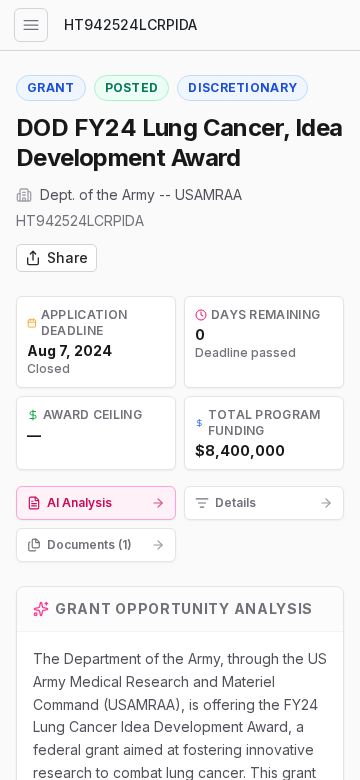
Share (67, 257)
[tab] (96, 503)
